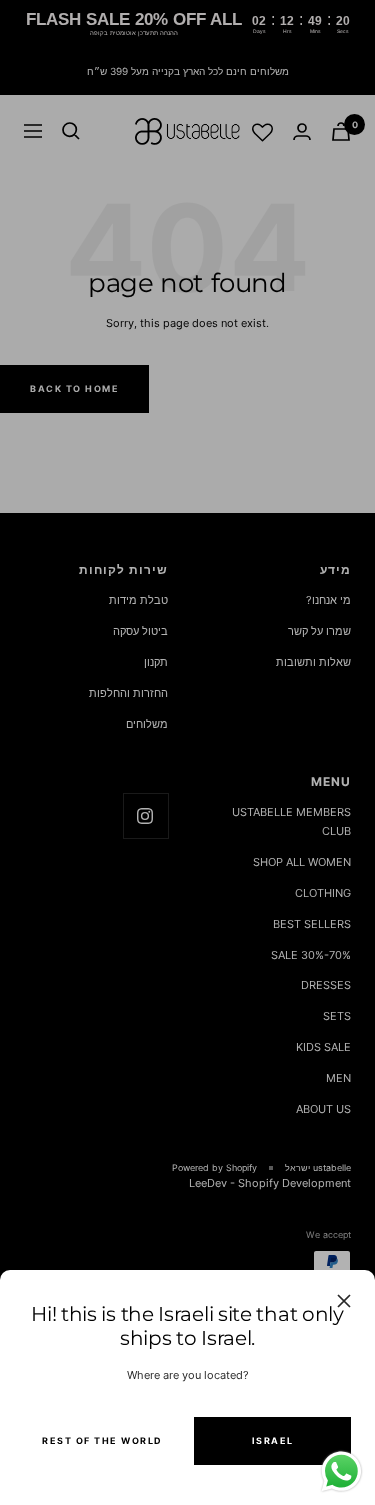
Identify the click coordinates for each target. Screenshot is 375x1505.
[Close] (344, 1301)
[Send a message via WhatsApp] (341, 1471)
